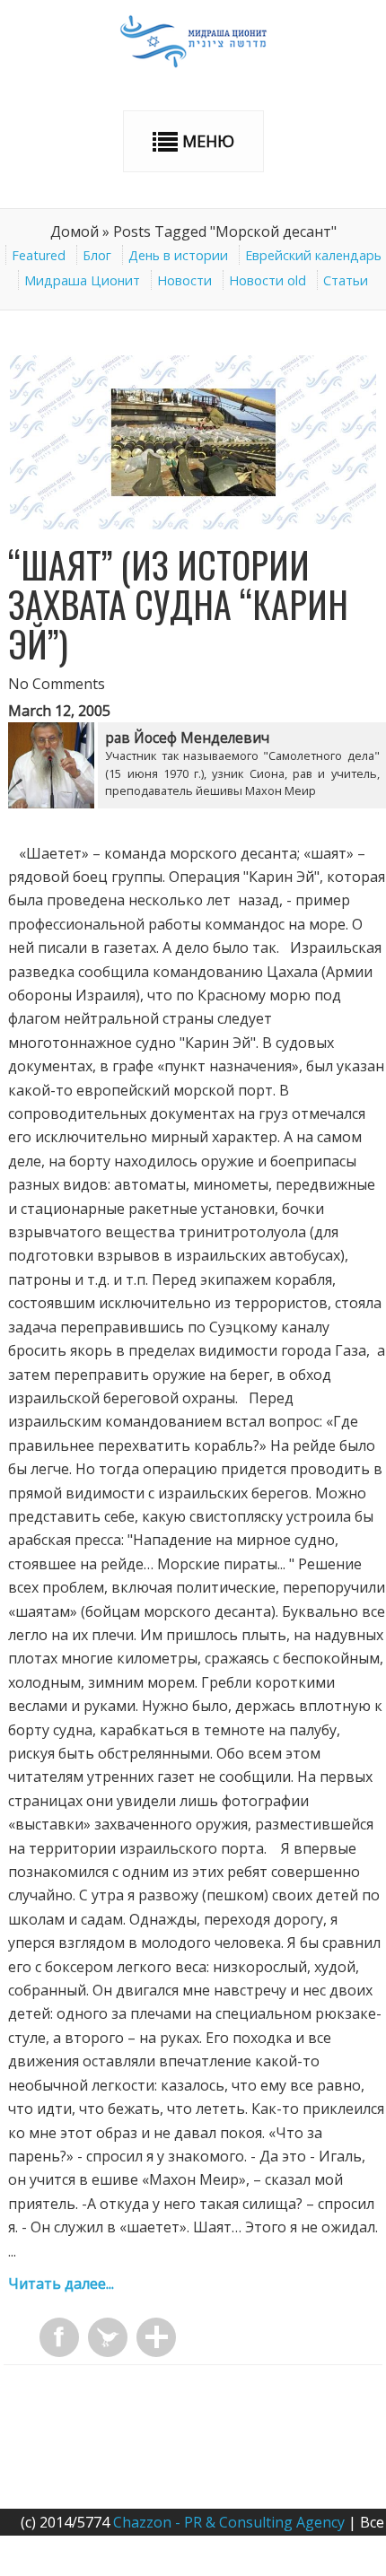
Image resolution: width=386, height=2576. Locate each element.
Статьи (346, 280)
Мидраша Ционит (82, 280)
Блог (97, 255)
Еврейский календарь (313, 255)
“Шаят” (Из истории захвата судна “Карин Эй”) (178, 604)
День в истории (178, 255)
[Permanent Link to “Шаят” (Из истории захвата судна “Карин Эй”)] (193, 524)
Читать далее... (61, 2283)
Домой (75, 231)
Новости (184, 280)
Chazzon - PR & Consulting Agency (229, 2522)
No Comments (57, 684)
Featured (39, 255)
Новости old (268, 280)
